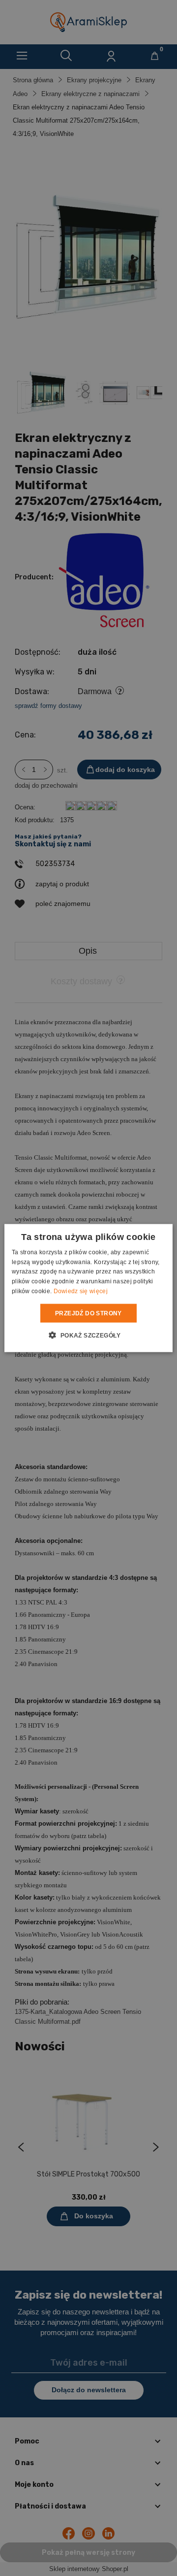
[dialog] (88, 1288)
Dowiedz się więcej (81, 1291)
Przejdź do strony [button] (88, 1313)
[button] (88, 1335)
